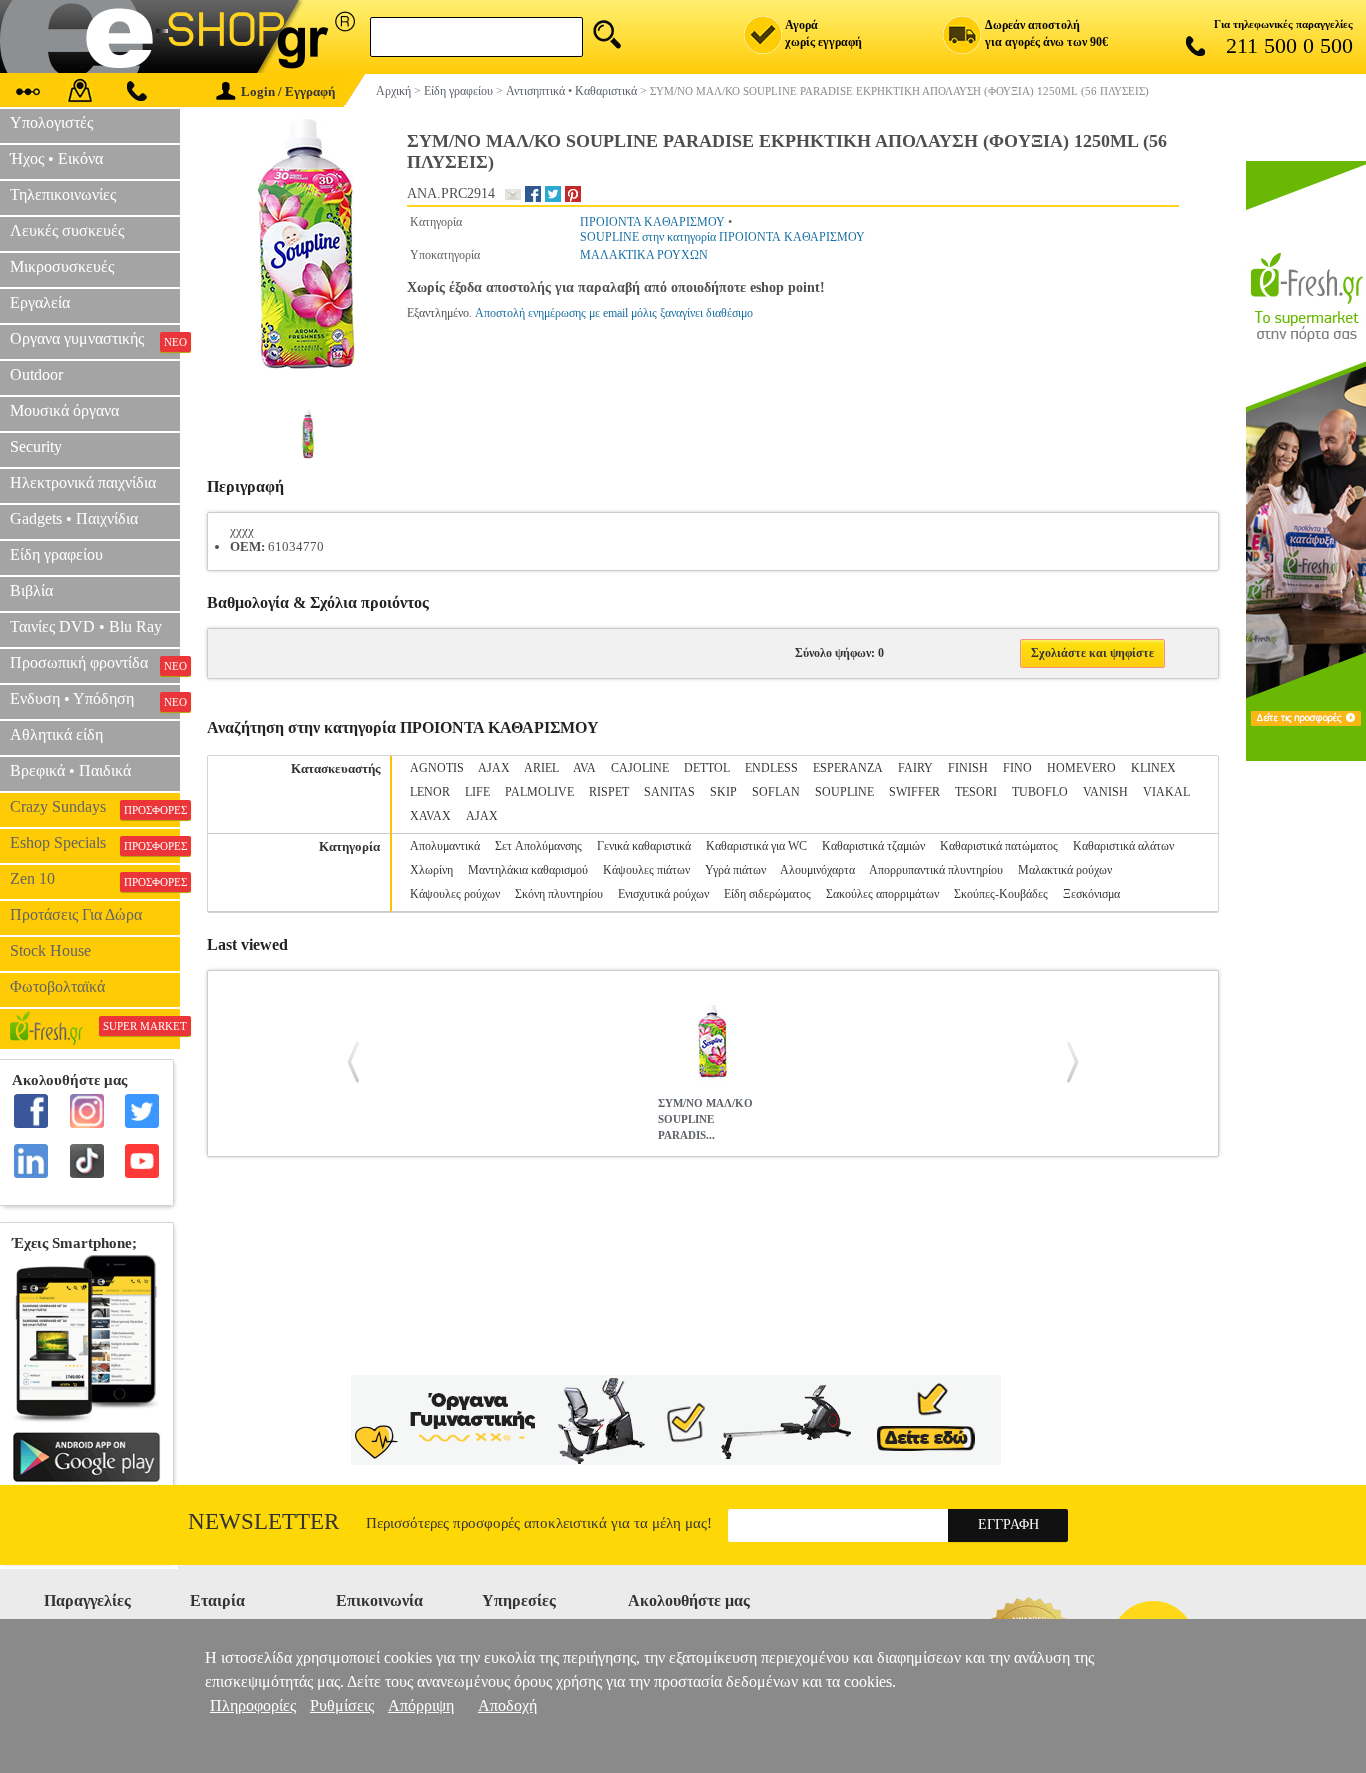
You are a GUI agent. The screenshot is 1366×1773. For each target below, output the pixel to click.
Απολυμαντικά (445, 846)
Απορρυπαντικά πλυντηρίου (936, 870)
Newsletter (263, 1521)
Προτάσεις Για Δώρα (76, 914)
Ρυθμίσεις (342, 1705)
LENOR (430, 792)
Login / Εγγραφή (288, 91)
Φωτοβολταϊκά (57, 986)
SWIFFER (914, 792)
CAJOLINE (640, 768)
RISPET (609, 792)
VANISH (1105, 792)
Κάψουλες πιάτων (646, 870)
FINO (1017, 768)
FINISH (968, 768)
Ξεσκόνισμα (1091, 894)
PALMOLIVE (539, 792)
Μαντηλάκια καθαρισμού (528, 870)
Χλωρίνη (431, 870)
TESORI (976, 792)
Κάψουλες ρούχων (455, 894)
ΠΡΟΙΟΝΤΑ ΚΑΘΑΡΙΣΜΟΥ (652, 222)
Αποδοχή (507, 1705)
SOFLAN (776, 792)
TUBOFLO (1040, 792)
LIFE (477, 792)
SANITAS (669, 792)
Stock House (50, 950)
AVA (584, 768)
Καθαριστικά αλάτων (1123, 846)
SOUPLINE (844, 792)
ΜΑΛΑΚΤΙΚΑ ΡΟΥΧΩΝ (644, 255)
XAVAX (430, 816)
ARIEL (541, 768)
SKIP (723, 792)
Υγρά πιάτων (735, 870)
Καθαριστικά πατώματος (999, 846)
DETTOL (707, 768)
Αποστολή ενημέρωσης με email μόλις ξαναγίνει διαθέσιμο (614, 313)
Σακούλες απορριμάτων (882, 894)
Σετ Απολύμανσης (538, 846)
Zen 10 (95, 879)
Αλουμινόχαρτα (817, 870)
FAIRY (915, 768)
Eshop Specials (95, 843)
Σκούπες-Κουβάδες (1001, 894)
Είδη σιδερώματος (767, 894)
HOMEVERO (1081, 768)
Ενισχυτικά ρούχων (663, 894)
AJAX (494, 768)
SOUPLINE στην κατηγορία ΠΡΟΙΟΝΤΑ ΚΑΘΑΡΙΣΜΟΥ (722, 237)
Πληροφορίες (253, 1705)
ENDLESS (771, 768)
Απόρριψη (421, 1705)
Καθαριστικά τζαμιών (873, 846)
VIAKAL (1166, 792)
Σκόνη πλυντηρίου (559, 894)
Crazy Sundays (95, 807)
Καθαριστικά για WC (756, 846)
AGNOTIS (437, 768)
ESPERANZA (848, 768)
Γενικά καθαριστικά (644, 846)
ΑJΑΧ (482, 816)
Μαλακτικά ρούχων (1065, 870)
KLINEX (1153, 768)
